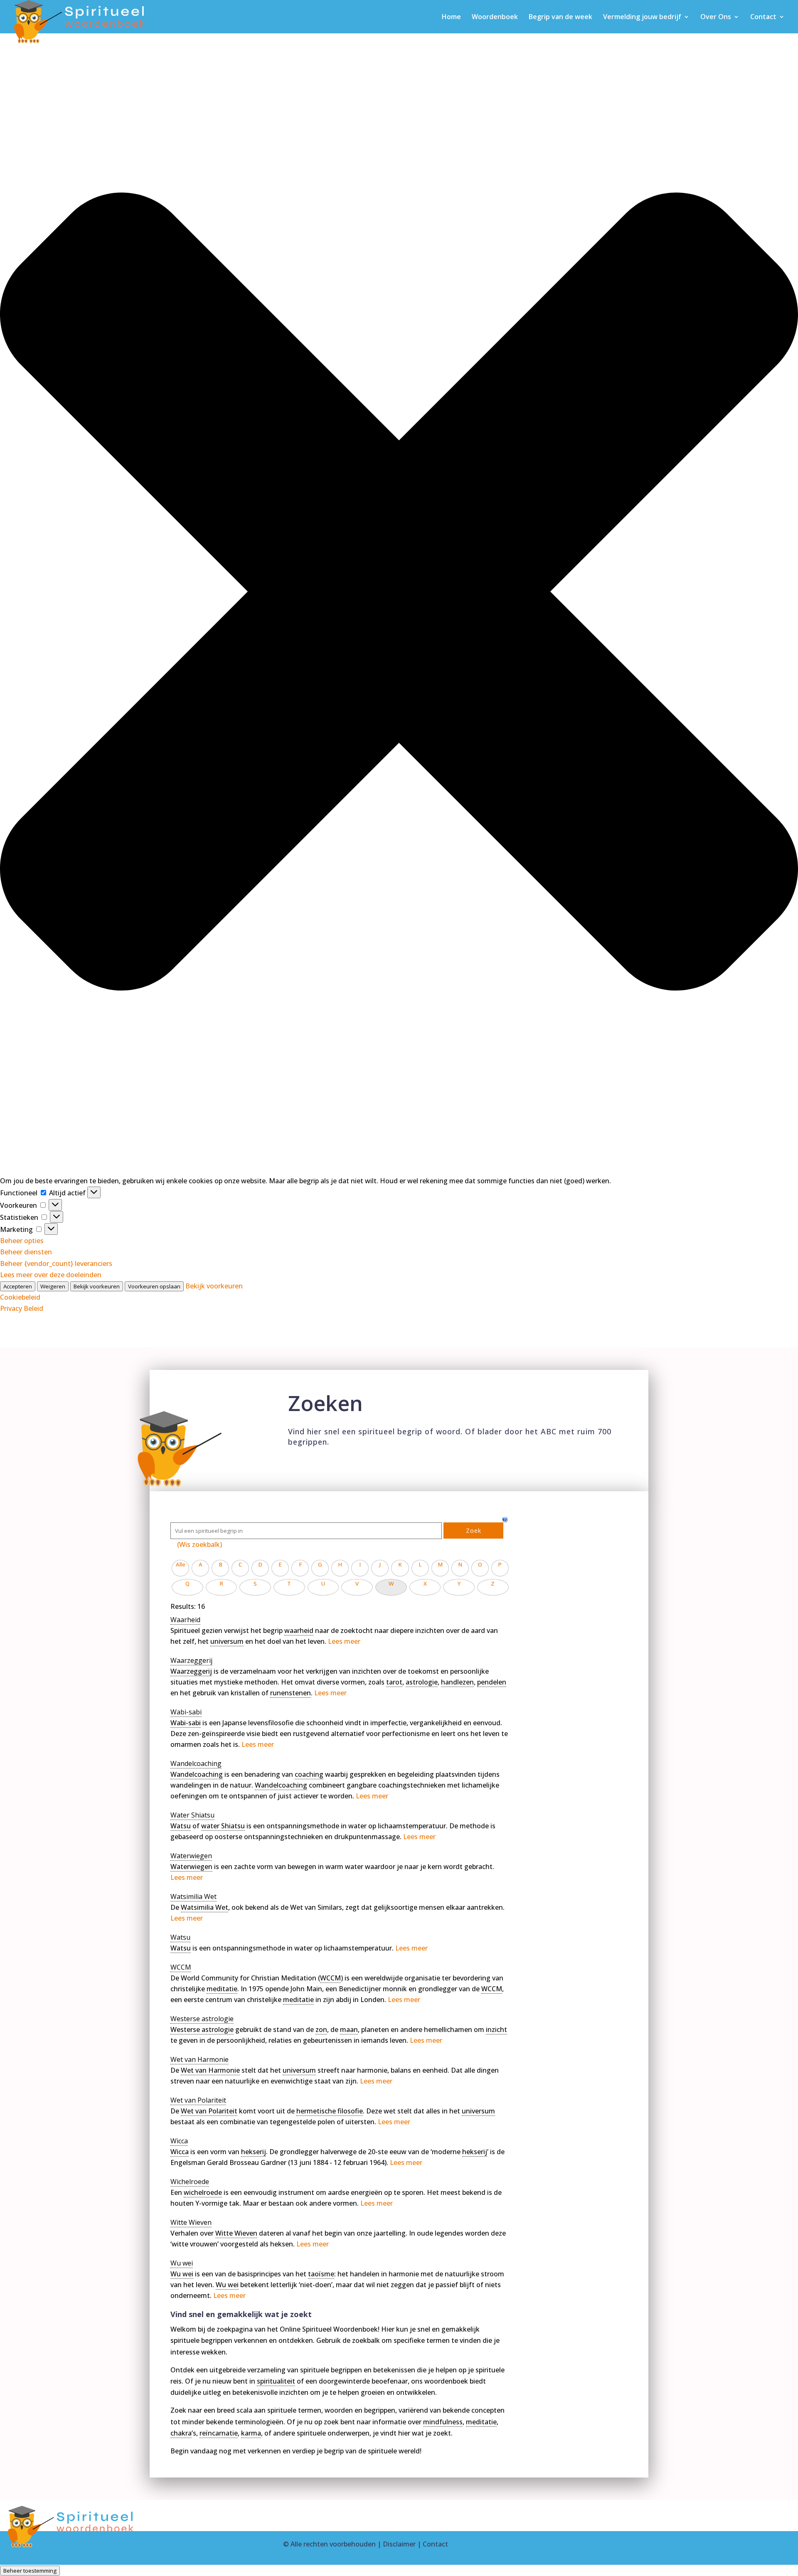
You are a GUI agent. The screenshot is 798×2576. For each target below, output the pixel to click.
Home (451, 17)
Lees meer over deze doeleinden (51, 1275)
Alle (181, 1564)
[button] (399, 593)
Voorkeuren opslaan (154, 1286)
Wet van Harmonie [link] (210, 2070)
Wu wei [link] (182, 2274)
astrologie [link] (422, 1682)
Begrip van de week (560, 17)
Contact (763, 17)
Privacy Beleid (22, 1308)
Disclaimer (399, 2544)
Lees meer (344, 1641)
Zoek (474, 1531)
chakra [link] (181, 2433)
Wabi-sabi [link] (186, 1723)
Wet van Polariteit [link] (209, 2111)
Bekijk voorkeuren (97, 1286)
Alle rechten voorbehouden (333, 2544)
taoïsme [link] (321, 2274)
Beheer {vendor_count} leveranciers (56, 1263)
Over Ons (716, 17)
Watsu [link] (181, 1826)
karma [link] (251, 2433)
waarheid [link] (299, 1630)
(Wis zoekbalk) (199, 1544)
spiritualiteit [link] (276, 2381)
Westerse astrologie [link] (202, 2029)
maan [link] (349, 2029)
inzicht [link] (496, 2029)
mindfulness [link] (443, 2422)
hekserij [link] (254, 2152)
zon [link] (321, 2029)
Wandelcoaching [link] (197, 1774)
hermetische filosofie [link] (330, 2111)
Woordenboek (495, 17)
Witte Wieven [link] (236, 2233)
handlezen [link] (457, 1682)
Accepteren (18, 1286)
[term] (185, 1620)
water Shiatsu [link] (223, 1826)
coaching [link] (309, 1774)
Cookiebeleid (20, 1297)
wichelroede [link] (203, 2192)
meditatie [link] (222, 1989)
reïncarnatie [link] (219, 2433)
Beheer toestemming (30, 2571)
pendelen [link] (492, 1682)
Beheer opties (22, 1241)
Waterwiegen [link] (191, 1867)
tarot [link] (394, 1682)
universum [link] (227, 1641)
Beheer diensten (26, 1252)
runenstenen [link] (291, 1693)
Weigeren (53, 1286)
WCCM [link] (330, 1978)
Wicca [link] (180, 2152)
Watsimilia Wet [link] (204, 1907)
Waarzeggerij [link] (191, 1671)
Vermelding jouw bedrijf (642, 17)
